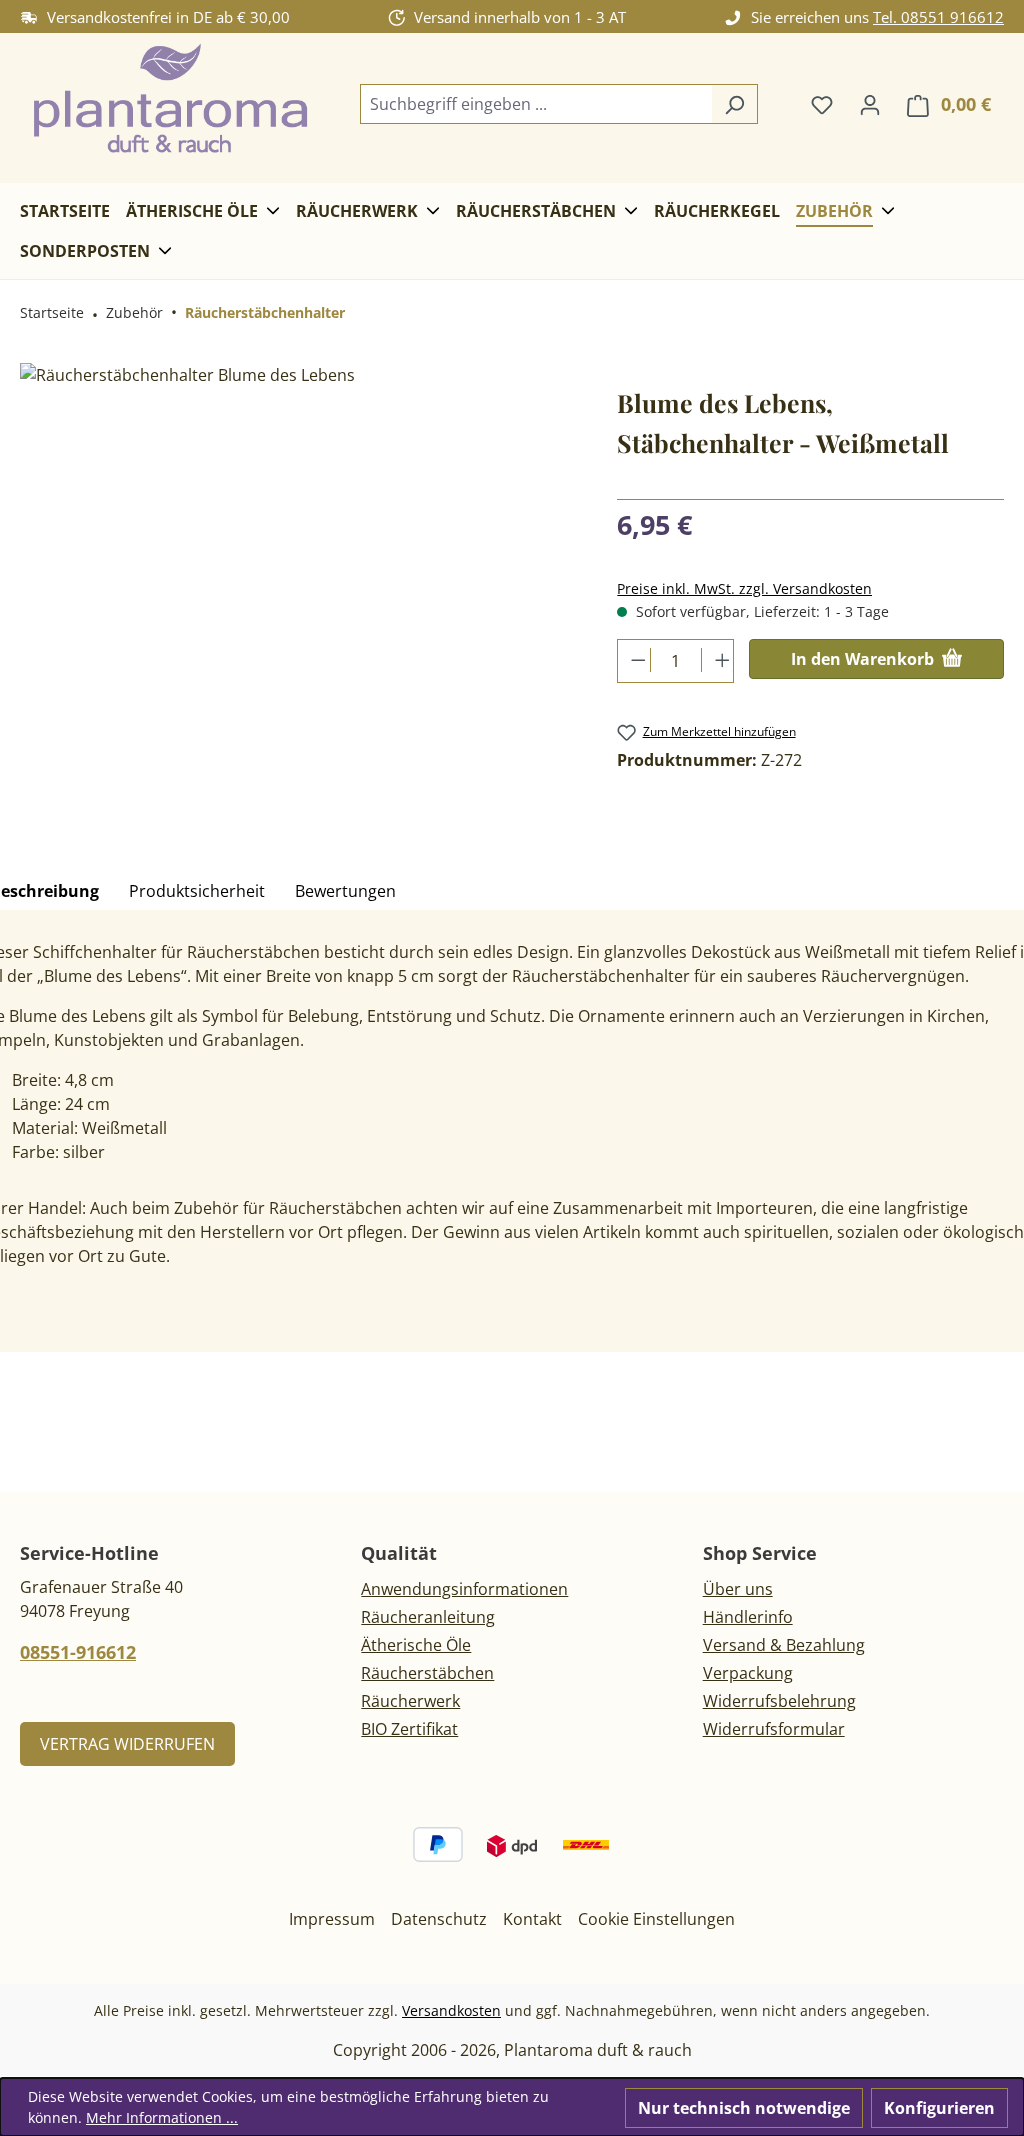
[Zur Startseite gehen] (170, 100)
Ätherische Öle (416, 1645)
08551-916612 (78, 1652)
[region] (298, 578)
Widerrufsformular (774, 1729)
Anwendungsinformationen (464, 1589)
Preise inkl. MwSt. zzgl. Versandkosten (744, 588)
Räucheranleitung (428, 1617)
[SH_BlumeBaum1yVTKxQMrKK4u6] (298, 578)
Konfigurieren (939, 2108)
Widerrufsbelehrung (779, 1701)
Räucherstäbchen (427, 1673)
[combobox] (536, 104)
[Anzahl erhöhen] (717, 660)
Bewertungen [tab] (345, 891)
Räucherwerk (410, 1701)
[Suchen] (734, 104)
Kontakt (532, 1919)
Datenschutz (439, 1919)
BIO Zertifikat (409, 1729)
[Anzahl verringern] (634, 660)
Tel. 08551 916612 (938, 17)
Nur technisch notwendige (744, 2108)
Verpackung (748, 1673)
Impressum (332, 1919)
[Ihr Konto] (870, 104)
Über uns (738, 1589)
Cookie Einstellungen (656, 1919)
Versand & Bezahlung (784, 1645)
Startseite (52, 312)
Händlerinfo (748, 1617)
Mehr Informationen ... (162, 2117)
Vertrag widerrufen (127, 1744)
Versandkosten (451, 2010)
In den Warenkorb (864, 659)
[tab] (197, 892)
